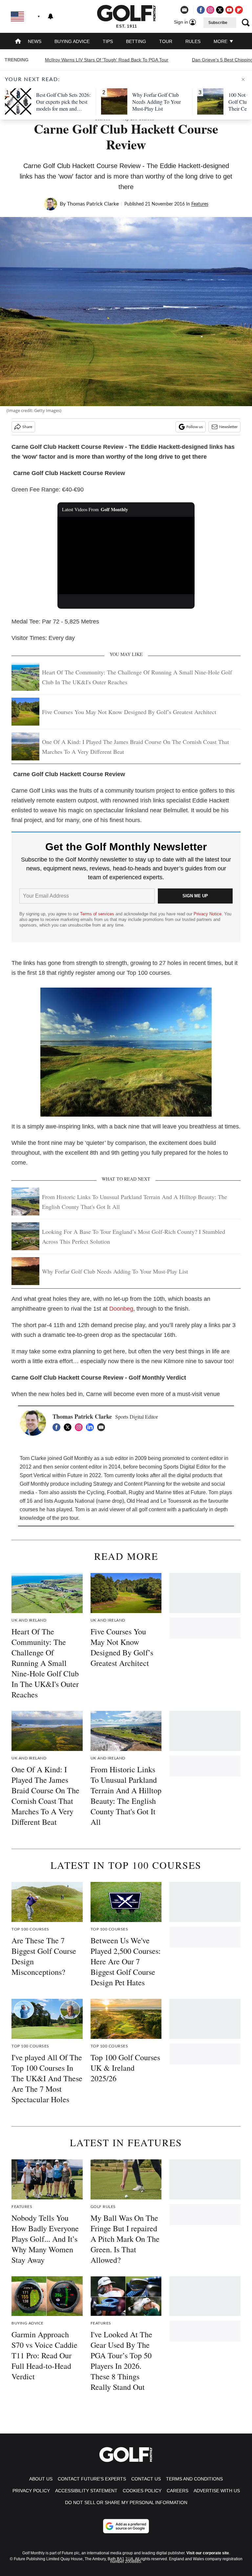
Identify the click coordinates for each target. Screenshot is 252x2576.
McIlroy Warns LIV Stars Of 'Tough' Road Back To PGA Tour (107, 60)
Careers (178, 2491)
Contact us (146, 2479)
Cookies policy (142, 2491)
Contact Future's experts (92, 2479)
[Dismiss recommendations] (243, 79)
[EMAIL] (103, 1427)
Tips (108, 41)
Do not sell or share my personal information (126, 2502)
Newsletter (228, 427)
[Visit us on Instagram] (210, 10)
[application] (126, 556)
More (221, 41)
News (35, 41)
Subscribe (218, 23)
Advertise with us (217, 2491)
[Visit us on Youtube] (229, 10)
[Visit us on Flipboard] (239, 10)
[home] (18, 42)
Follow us (195, 427)
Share (27, 427)
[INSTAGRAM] (80, 1427)
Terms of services (98, 914)
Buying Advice (72, 41)
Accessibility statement (86, 2491)
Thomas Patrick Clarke (93, 204)
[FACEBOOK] (58, 1427)
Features (200, 204)
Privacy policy (31, 2491)
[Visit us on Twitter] (220, 10)
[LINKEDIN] (92, 1427)
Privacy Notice (208, 914)
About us (41, 2479)
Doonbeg (121, 1309)
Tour (166, 41)
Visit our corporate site (208, 2553)
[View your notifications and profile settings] (51, 16)
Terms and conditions (194, 2479)
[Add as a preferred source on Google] (126, 2526)
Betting (136, 41)
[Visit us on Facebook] (201, 10)
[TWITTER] (69, 1427)
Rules (193, 41)
